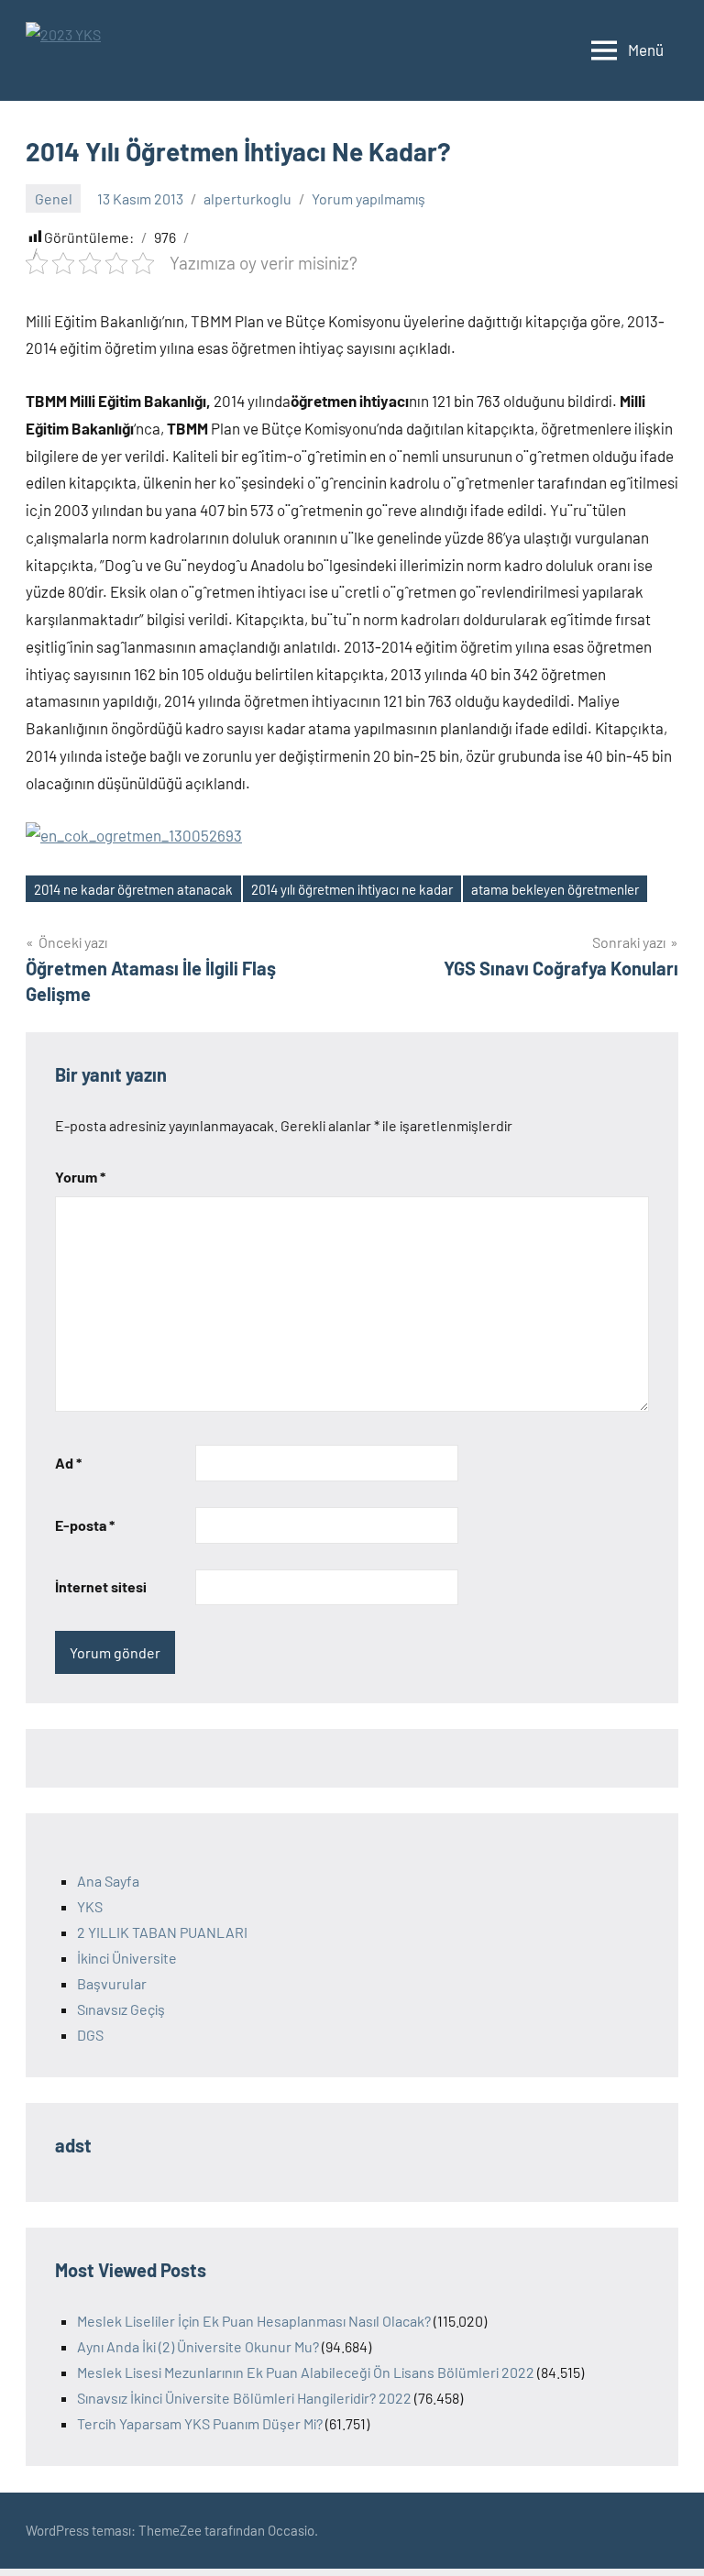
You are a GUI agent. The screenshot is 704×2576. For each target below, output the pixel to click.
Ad (68, 1463)
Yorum (80, 1177)
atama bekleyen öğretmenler (555, 889)
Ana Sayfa (108, 1881)
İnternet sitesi (101, 1586)
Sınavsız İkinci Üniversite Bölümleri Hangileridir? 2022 (244, 2398)
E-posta (85, 1525)
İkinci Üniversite (127, 1958)
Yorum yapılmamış (368, 198)
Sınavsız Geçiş (121, 2009)
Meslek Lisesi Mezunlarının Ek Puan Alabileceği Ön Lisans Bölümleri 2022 (306, 2372)
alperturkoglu (247, 198)
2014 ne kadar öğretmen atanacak (133, 889)
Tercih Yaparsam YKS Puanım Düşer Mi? (200, 2423)
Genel (54, 198)
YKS (90, 1906)
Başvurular (112, 1983)
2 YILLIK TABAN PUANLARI (162, 1932)
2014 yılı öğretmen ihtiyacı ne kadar (352, 889)
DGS (90, 2035)
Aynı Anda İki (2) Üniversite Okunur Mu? (198, 2346)
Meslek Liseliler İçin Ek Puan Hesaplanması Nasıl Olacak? (254, 2321)
